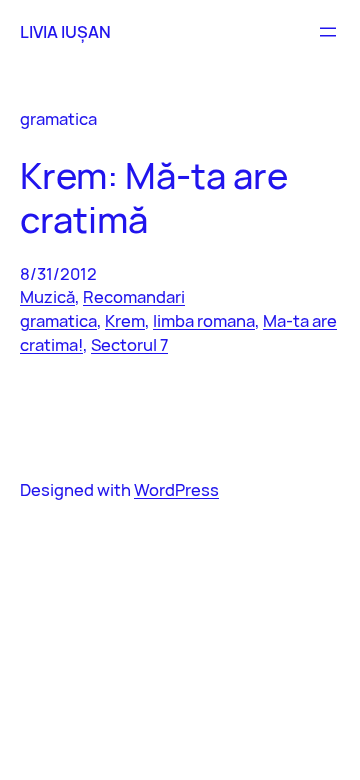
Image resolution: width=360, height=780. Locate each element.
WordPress (176, 489)
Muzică (47, 296)
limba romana (204, 320)
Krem (125, 320)
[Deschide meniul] (328, 32)
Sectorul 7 (129, 344)
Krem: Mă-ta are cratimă (154, 197)
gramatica (58, 320)
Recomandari (134, 296)
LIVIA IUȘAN (65, 31)
